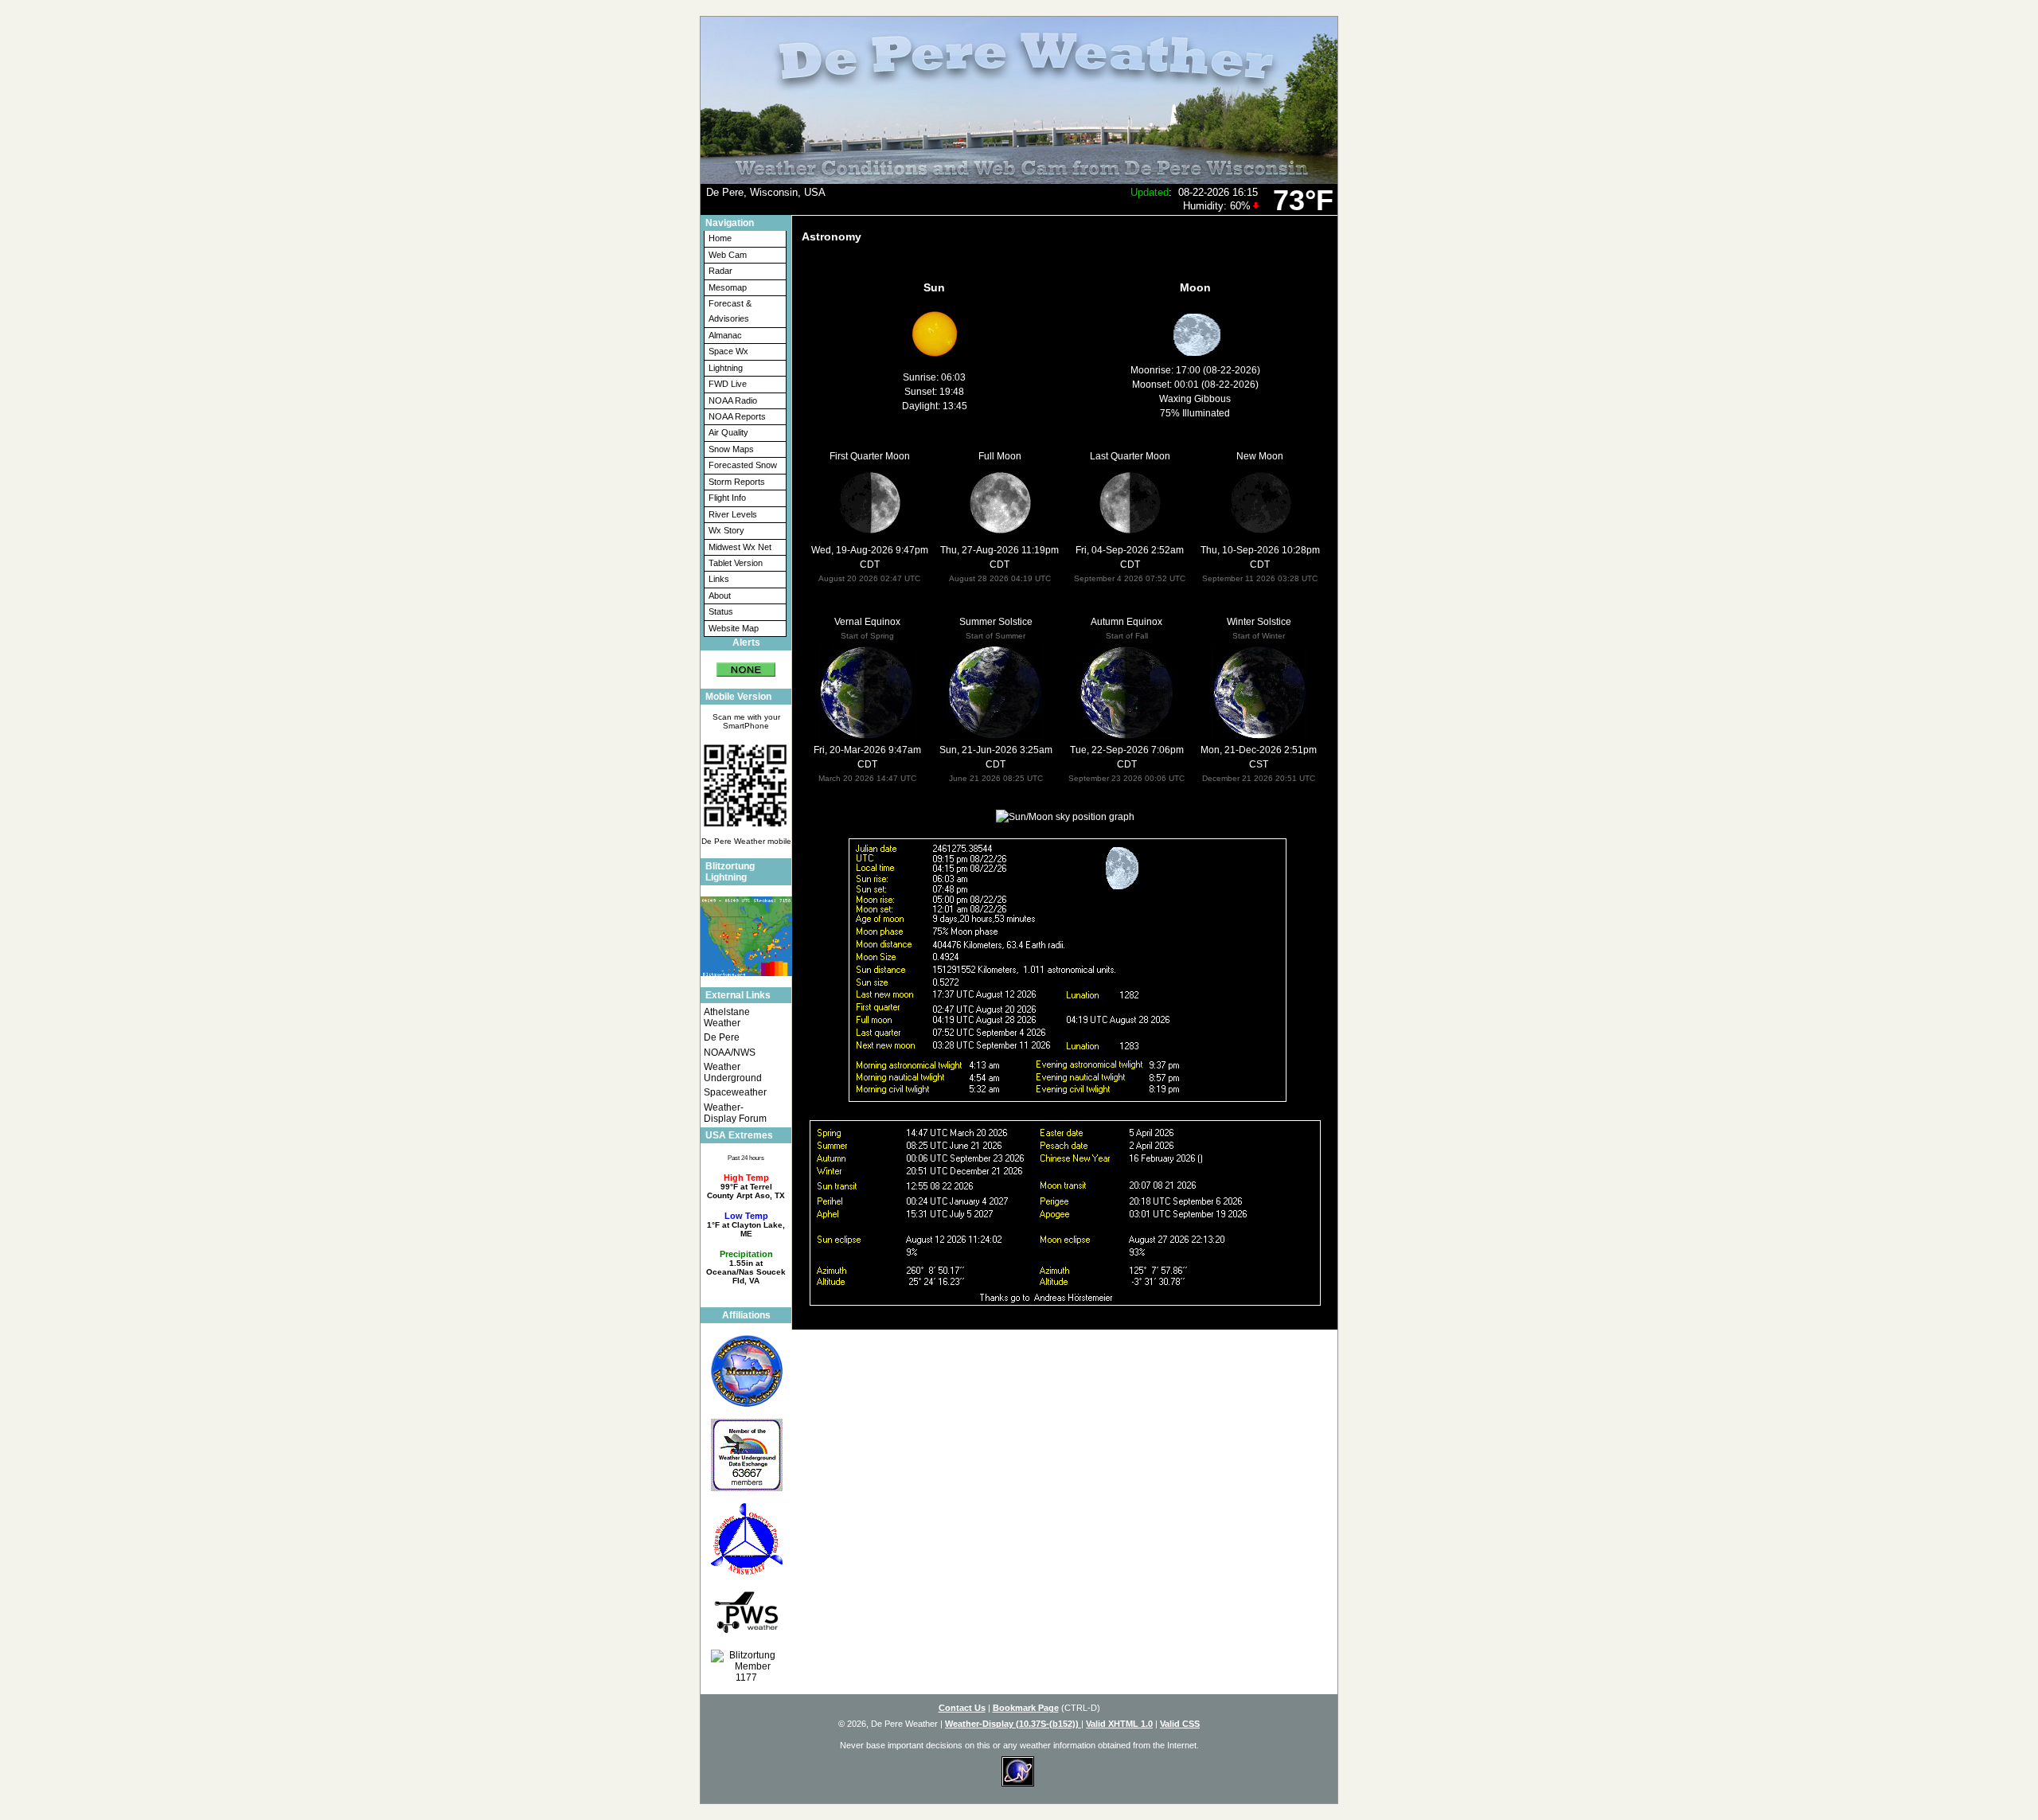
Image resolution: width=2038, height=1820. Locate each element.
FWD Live (728, 384)
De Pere (722, 1037)
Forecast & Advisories (730, 311)
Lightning (726, 368)
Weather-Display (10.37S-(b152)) (1013, 1724)
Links (719, 579)
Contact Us (962, 1708)
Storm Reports (737, 482)
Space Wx (728, 351)
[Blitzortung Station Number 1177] (746, 1666)
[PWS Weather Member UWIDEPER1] (746, 1612)
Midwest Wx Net (740, 547)
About (720, 596)
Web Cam (728, 255)
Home (720, 238)
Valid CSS (1180, 1724)
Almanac (725, 335)
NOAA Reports (737, 416)
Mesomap (728, 287)
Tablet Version (736, 563)
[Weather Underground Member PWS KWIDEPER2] (746, 1455)
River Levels (733, 514)
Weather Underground (733, 1072)
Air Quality (728, 432)
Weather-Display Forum (735, 1113)
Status (721, 611)
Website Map (734, 628)
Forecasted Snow (743, 465)
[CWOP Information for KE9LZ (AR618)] (746, 1539)
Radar (720, 271)
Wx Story (726, 530)
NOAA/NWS (730, 1053)
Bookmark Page (1026, 1708)
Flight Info (727, 498)
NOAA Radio (733, 400)
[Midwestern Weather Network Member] (746, 1371)
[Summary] (746, 664)
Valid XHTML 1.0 (1119, 1724)
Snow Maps (731, 449)
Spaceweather (735, 1092)
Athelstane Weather (727, 1017)
